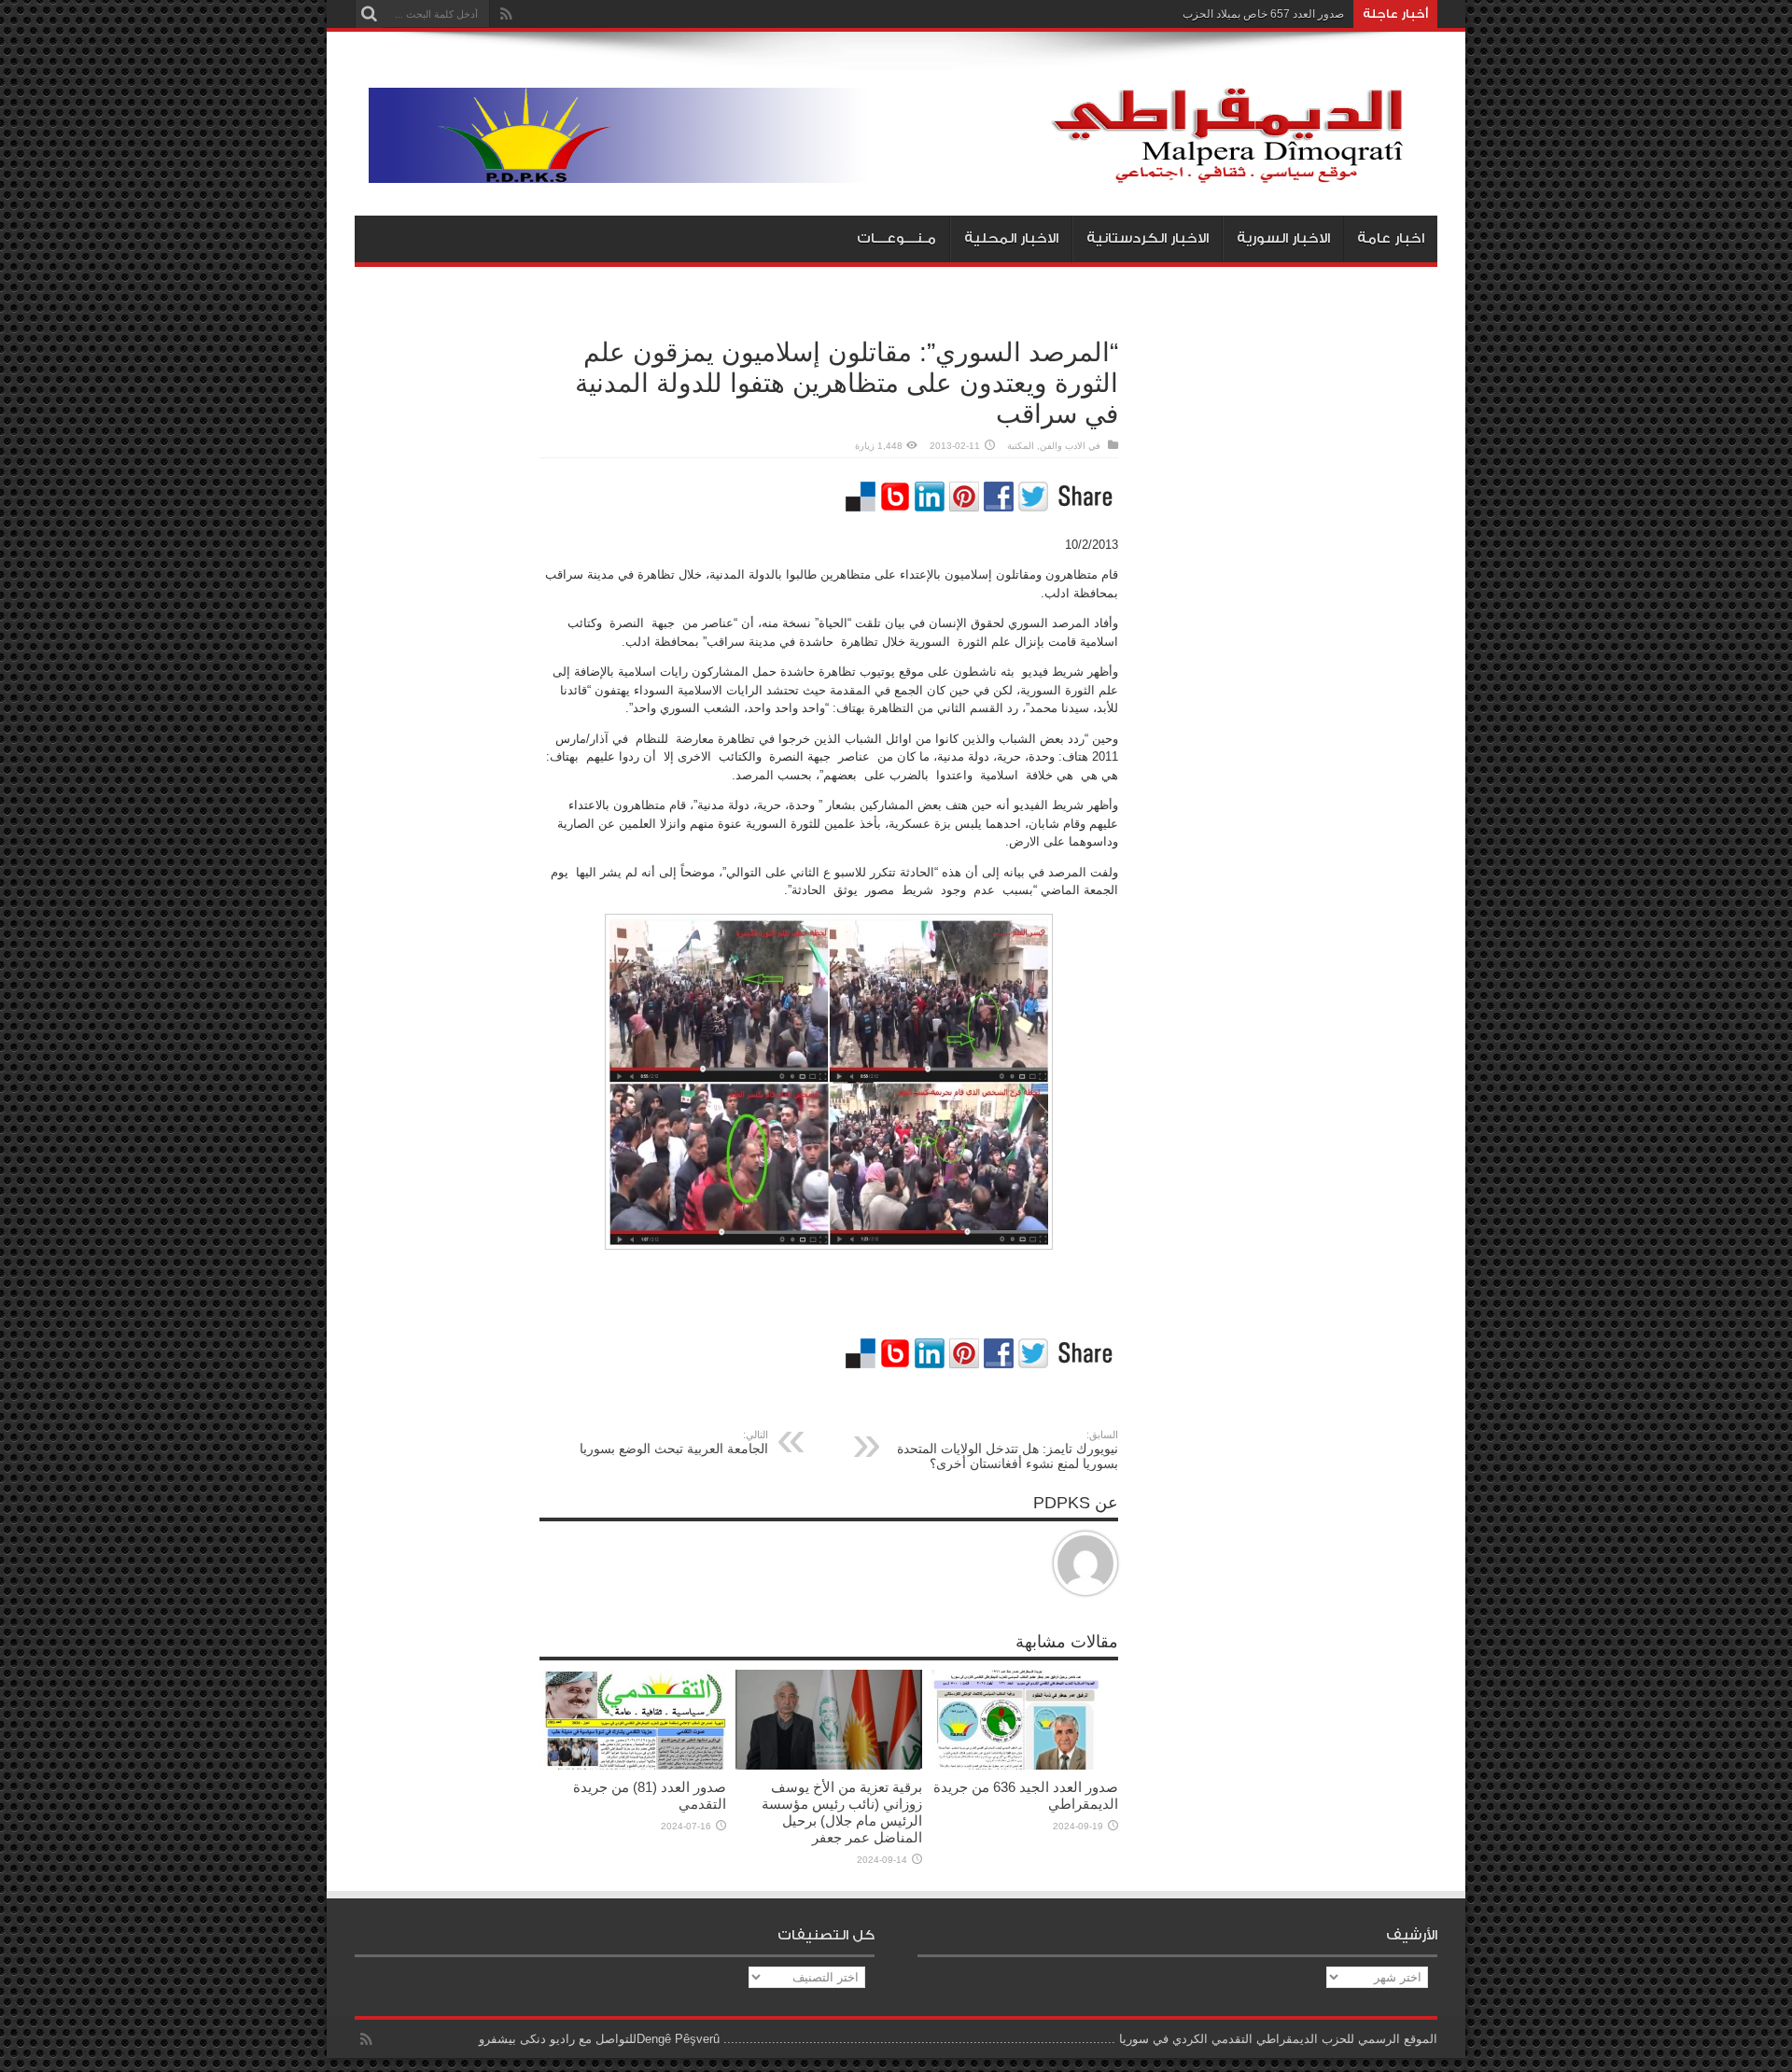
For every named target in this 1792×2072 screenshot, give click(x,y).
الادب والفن (1063, 446)
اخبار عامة (1391, 238)
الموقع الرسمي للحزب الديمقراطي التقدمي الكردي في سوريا (1278, 2039)
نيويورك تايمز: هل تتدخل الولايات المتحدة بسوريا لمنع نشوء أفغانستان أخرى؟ (1008, 1450)
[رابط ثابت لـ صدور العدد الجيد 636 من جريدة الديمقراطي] (1025, 1765)
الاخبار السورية (1283, 238)
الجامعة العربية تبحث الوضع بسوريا (674, 1442)
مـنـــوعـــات (896, 238)
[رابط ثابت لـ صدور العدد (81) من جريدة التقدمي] (633, 1765)
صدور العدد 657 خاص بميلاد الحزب (1263, 14)
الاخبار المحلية (1011, 238)
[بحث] (369, 14)
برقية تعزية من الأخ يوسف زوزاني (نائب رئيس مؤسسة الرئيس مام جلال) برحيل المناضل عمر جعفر (842, 1812)
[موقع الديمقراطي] (903, 169)
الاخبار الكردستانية (1148, 238)
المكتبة (1021, 446)
